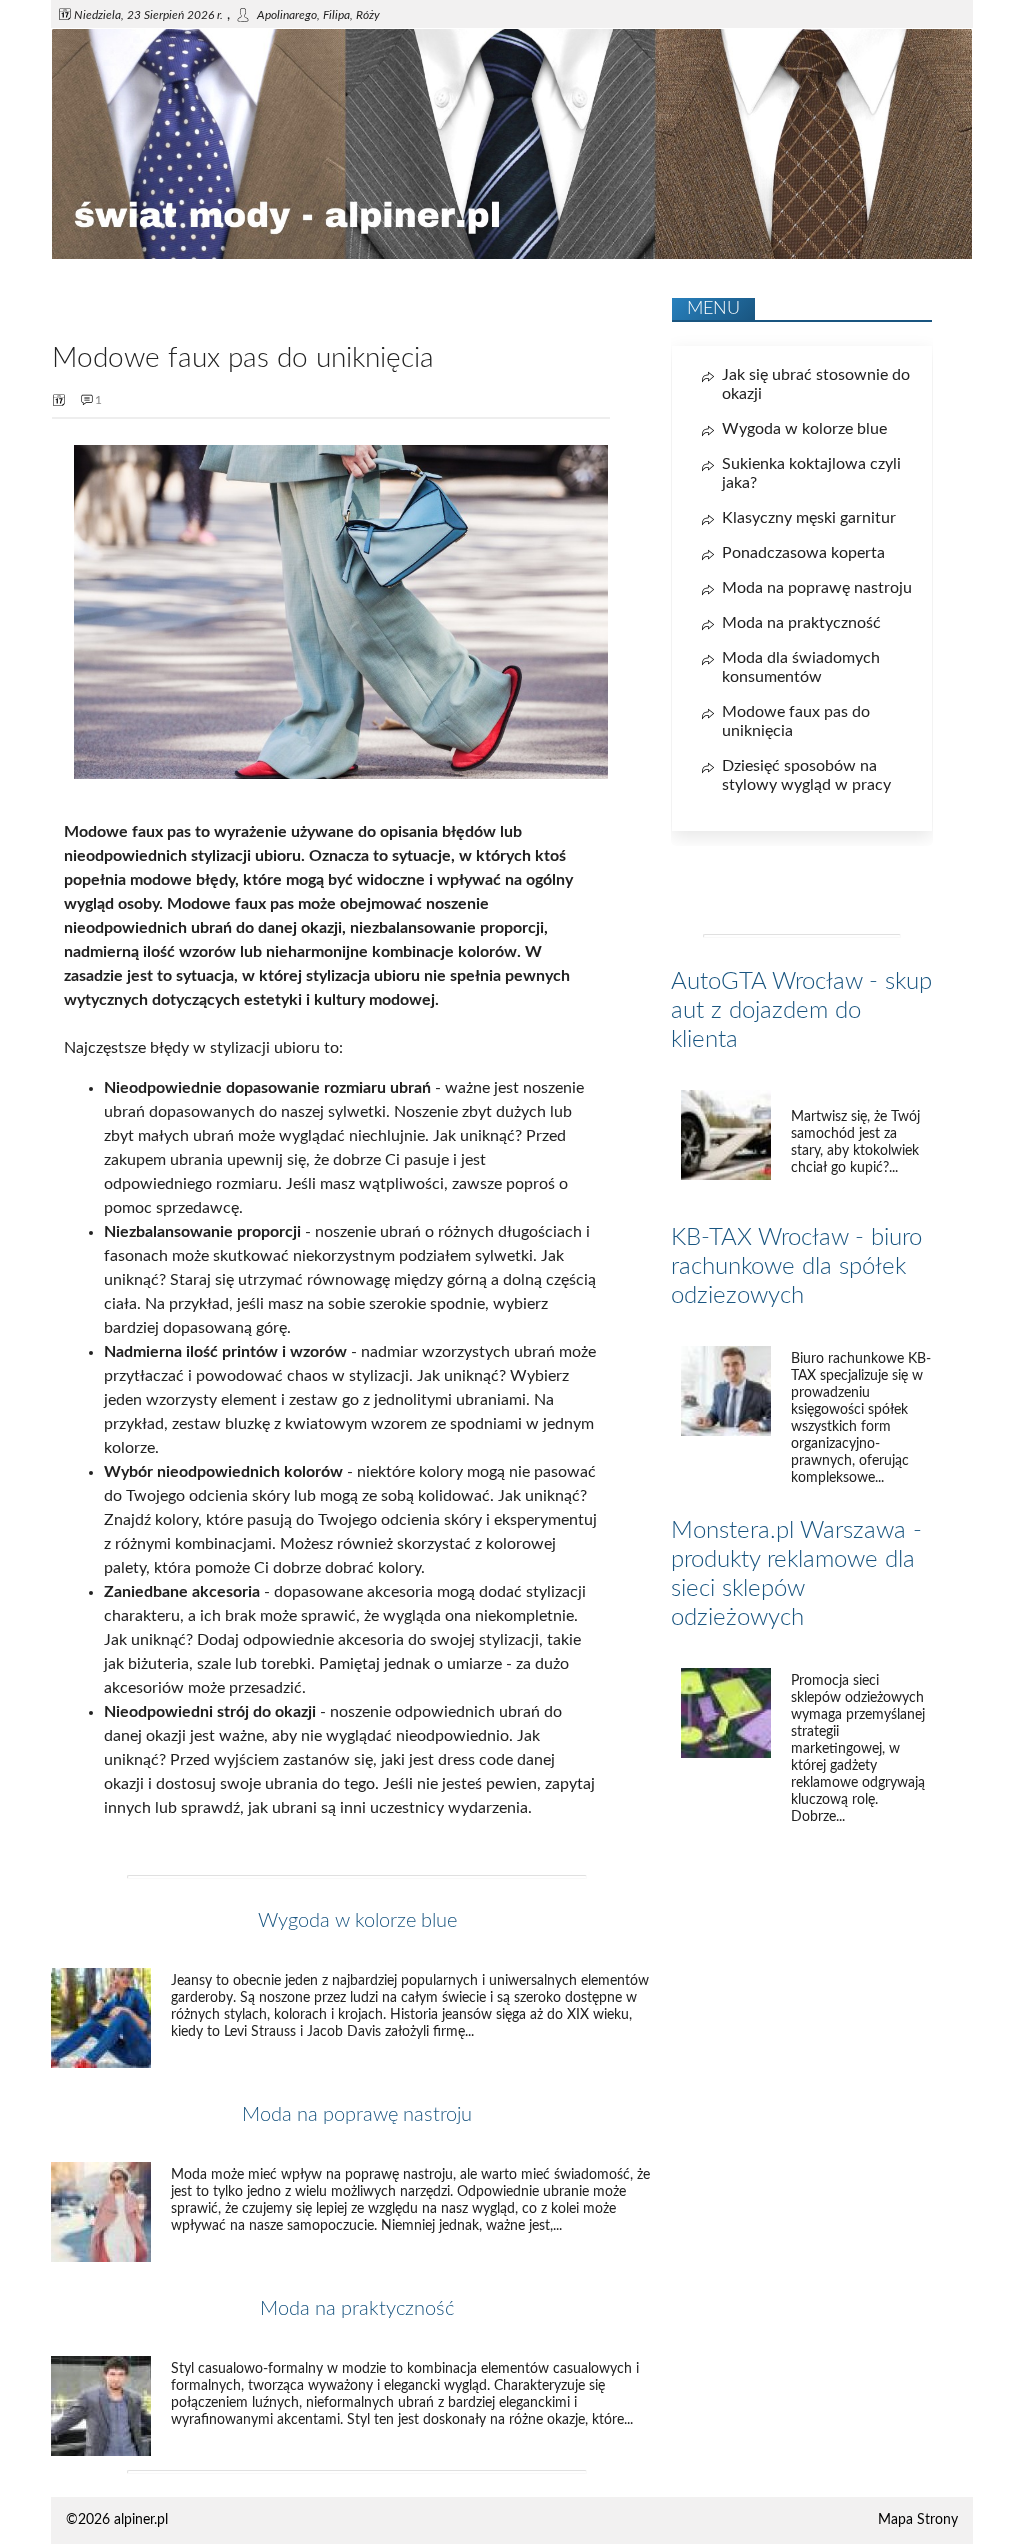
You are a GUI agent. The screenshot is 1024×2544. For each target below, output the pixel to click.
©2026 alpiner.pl (117, 2520)
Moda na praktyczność (357, 2309)
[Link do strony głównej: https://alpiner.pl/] (512, 255)
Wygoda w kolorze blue (357, 1921)
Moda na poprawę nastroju (357, 2115)
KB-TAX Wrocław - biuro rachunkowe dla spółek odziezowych (796, 1267)
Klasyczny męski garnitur (809, 518)
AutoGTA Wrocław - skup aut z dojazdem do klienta (801, 1011)
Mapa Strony (918, 2520)
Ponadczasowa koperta (803, 553)
